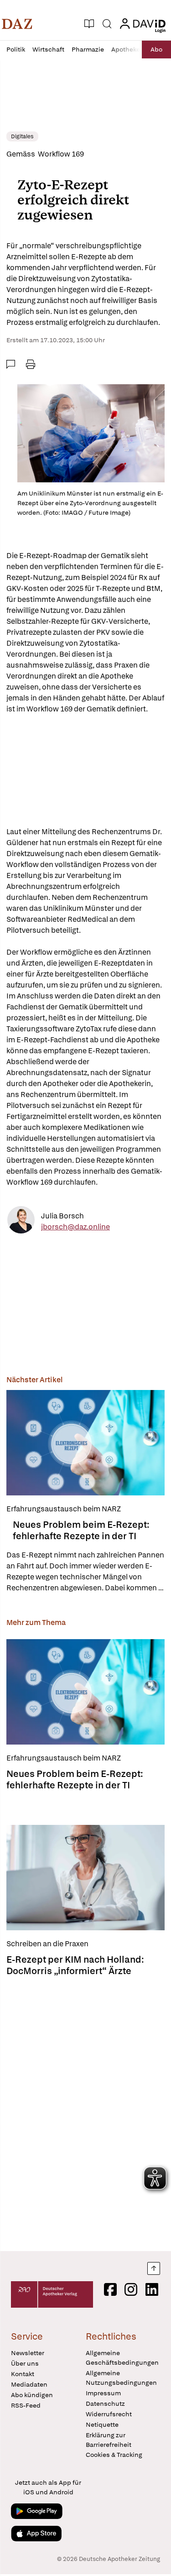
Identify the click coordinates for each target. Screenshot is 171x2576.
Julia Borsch (62, 1216)
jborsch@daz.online (75, 1227)
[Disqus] (85, 2111)
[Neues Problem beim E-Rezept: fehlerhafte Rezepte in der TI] (85, 1443)
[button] (17, 24)
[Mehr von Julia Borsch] (21, 1221)
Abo (156, 49)
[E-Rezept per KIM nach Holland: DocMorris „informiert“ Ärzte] (85, 1878)
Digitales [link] (22, 136)
